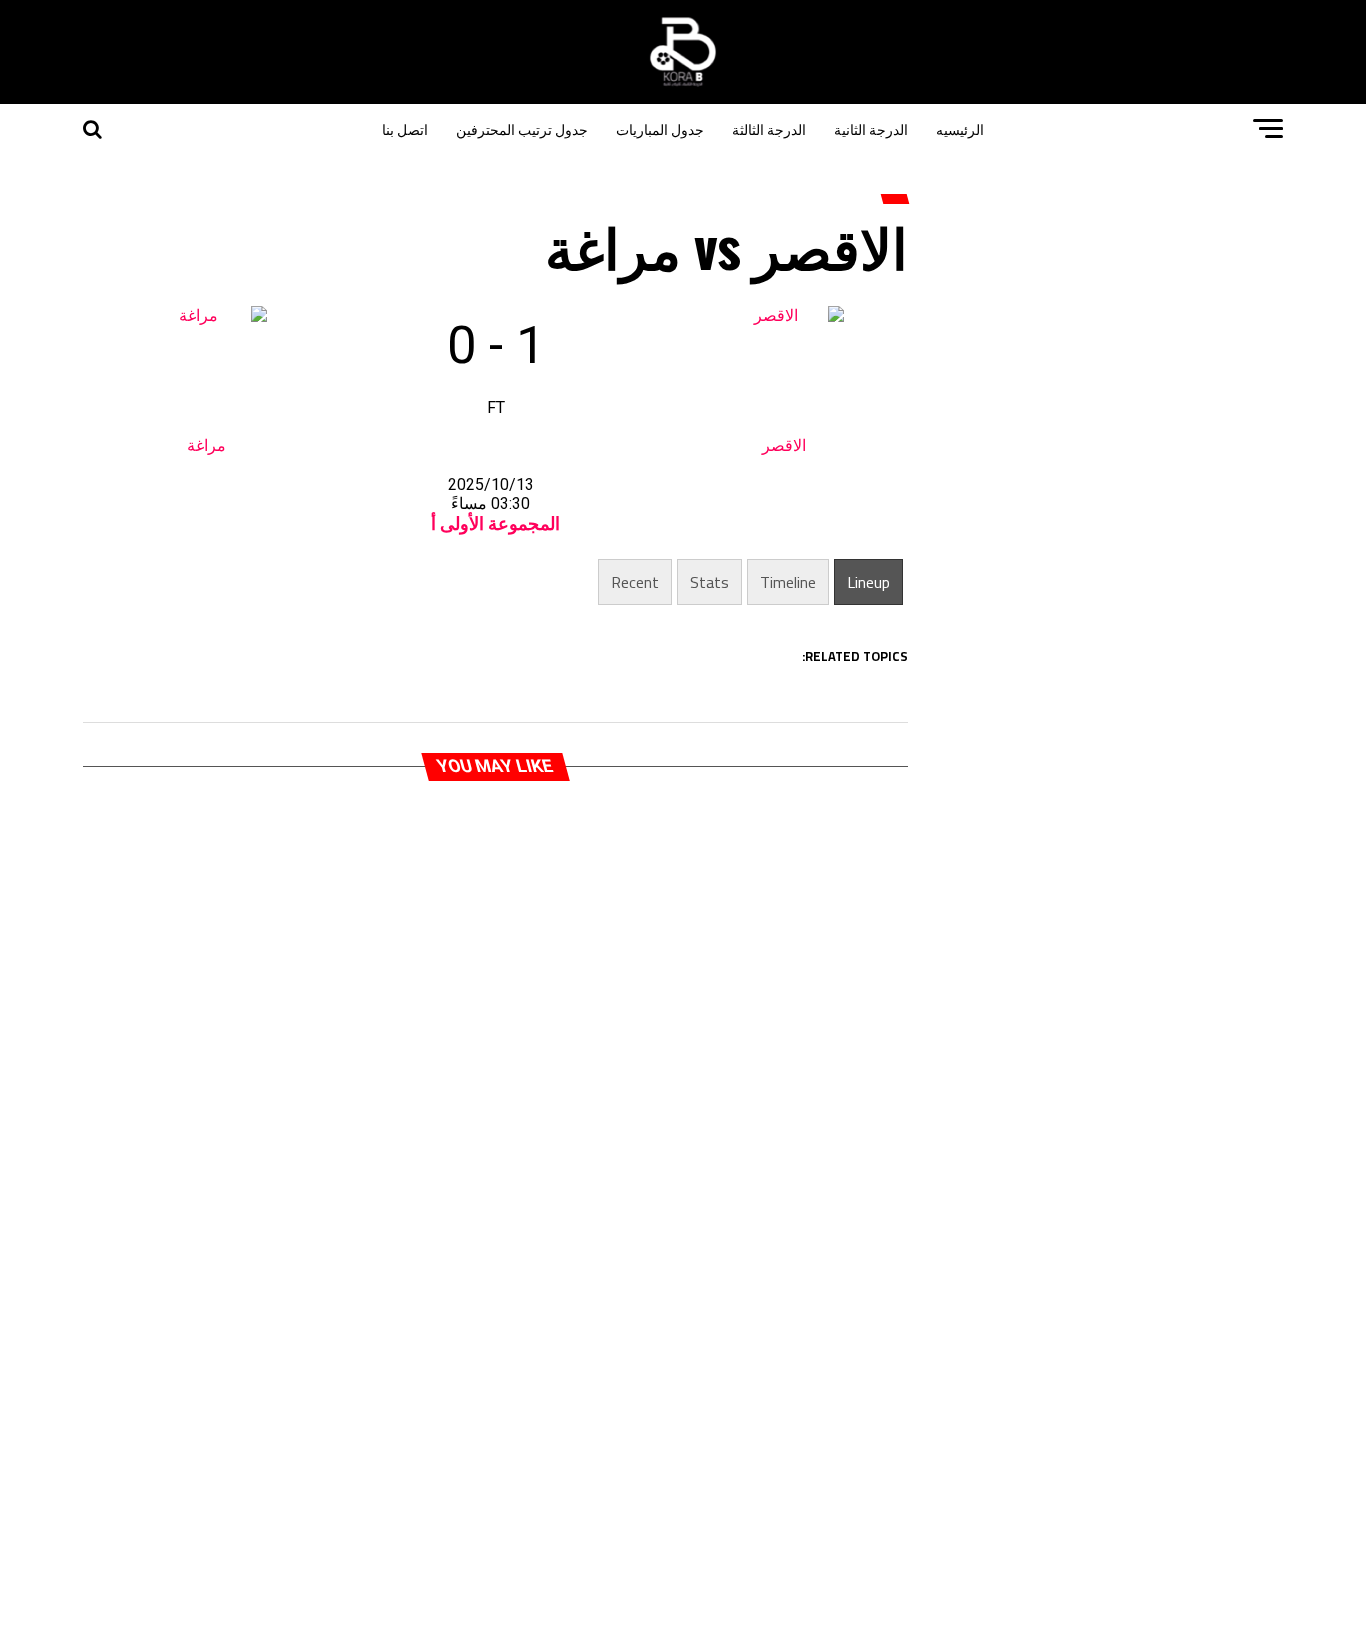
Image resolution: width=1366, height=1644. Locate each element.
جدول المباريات (660, 128)
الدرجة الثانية (871, 128)
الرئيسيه (960, 128)
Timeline (788, 582)
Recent (635, 582)
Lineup (868, 582)
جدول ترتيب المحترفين (522, 128)
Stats (709, 582)
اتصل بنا (405, 128)
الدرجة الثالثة (769, 128)
